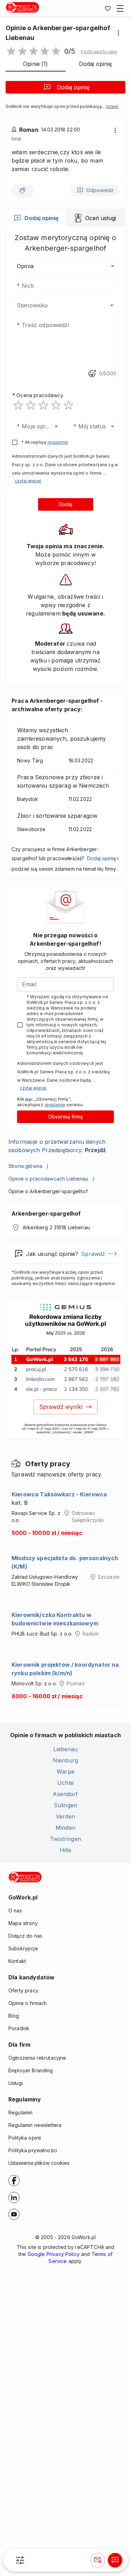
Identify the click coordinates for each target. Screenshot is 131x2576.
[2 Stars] (31, 405)
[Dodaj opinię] (115, 2560)
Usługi (16, 2083)
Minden (65, 1828)
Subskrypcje (23, 1948)
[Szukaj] (20, 2560)
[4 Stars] (56, 405)
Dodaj (65, 504)
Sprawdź (93, 1254)
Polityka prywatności (33, 2150)
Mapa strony (23, 1923)
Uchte (65, 1783)
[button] (99, 52)
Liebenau (65, 1749)
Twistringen (65, 1839)
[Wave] (23, 191)
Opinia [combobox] (25, 266)
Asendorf (65, 1794)
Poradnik (19, 2028)
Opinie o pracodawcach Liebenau (48, 1179)
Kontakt (17, 1961)
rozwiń (112, 107)
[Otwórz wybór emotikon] (92, 374)
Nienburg (65, 1760)
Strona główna (25, 1166)
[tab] (36, 218)
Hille (66, 1850)
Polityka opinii (25, 2138)
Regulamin (20, 2112)
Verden (65, 1816)
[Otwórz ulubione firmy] (108, 8)
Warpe (65, 1772)
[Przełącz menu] (120, 8)
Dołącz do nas (25, 1936)
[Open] (112, 305)
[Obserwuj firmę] (97, 2560)
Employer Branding (31, 2070)
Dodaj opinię (73, 87)
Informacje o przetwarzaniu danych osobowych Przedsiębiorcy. (57, 1146)
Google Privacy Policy (54, 2254)
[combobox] (55, 305)
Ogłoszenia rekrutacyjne (37, 2058)
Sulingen (65, 1805)
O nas (15, 1911)
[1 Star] (18, 405)
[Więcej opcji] (118, 33)
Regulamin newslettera (35, 2125)
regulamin (58, 442)
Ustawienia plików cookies (39, 2163)
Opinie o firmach (28, 2003)
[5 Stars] (68, 405)
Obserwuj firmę (65, 1117)
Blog (14, 2016)
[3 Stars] (43, 405)
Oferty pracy (23, 1990)
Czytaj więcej (28, 481)
